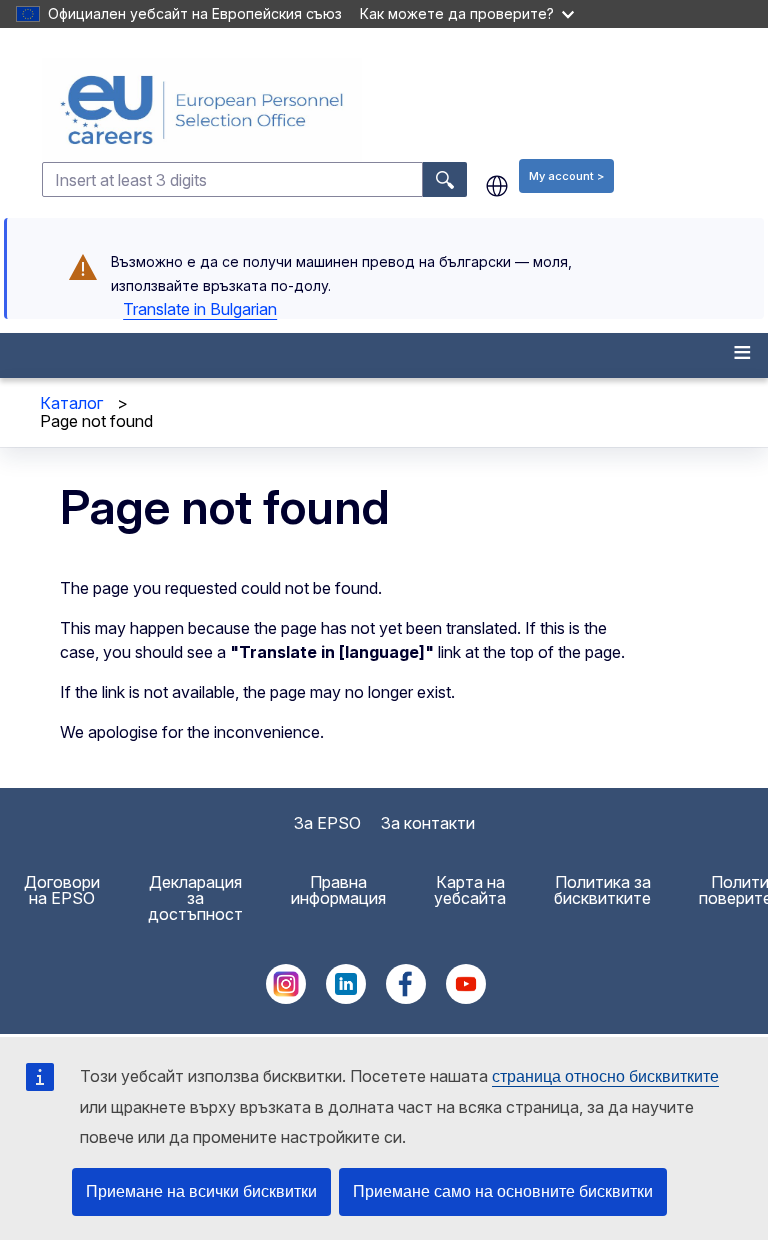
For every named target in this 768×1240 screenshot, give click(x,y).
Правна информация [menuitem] (338, 890)
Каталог (71, 403)
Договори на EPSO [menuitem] (62, 890)
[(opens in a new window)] (286, 998)
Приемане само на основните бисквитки (503, 1191)
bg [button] (497, 186)
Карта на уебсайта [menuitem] (470, 890)
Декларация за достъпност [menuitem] (195, 898)
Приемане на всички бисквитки (201, 1191)
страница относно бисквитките (605, 1076)
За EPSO (327, 823)
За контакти (428, 823)
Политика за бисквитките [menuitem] (602, 890)
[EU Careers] (403, 110)
